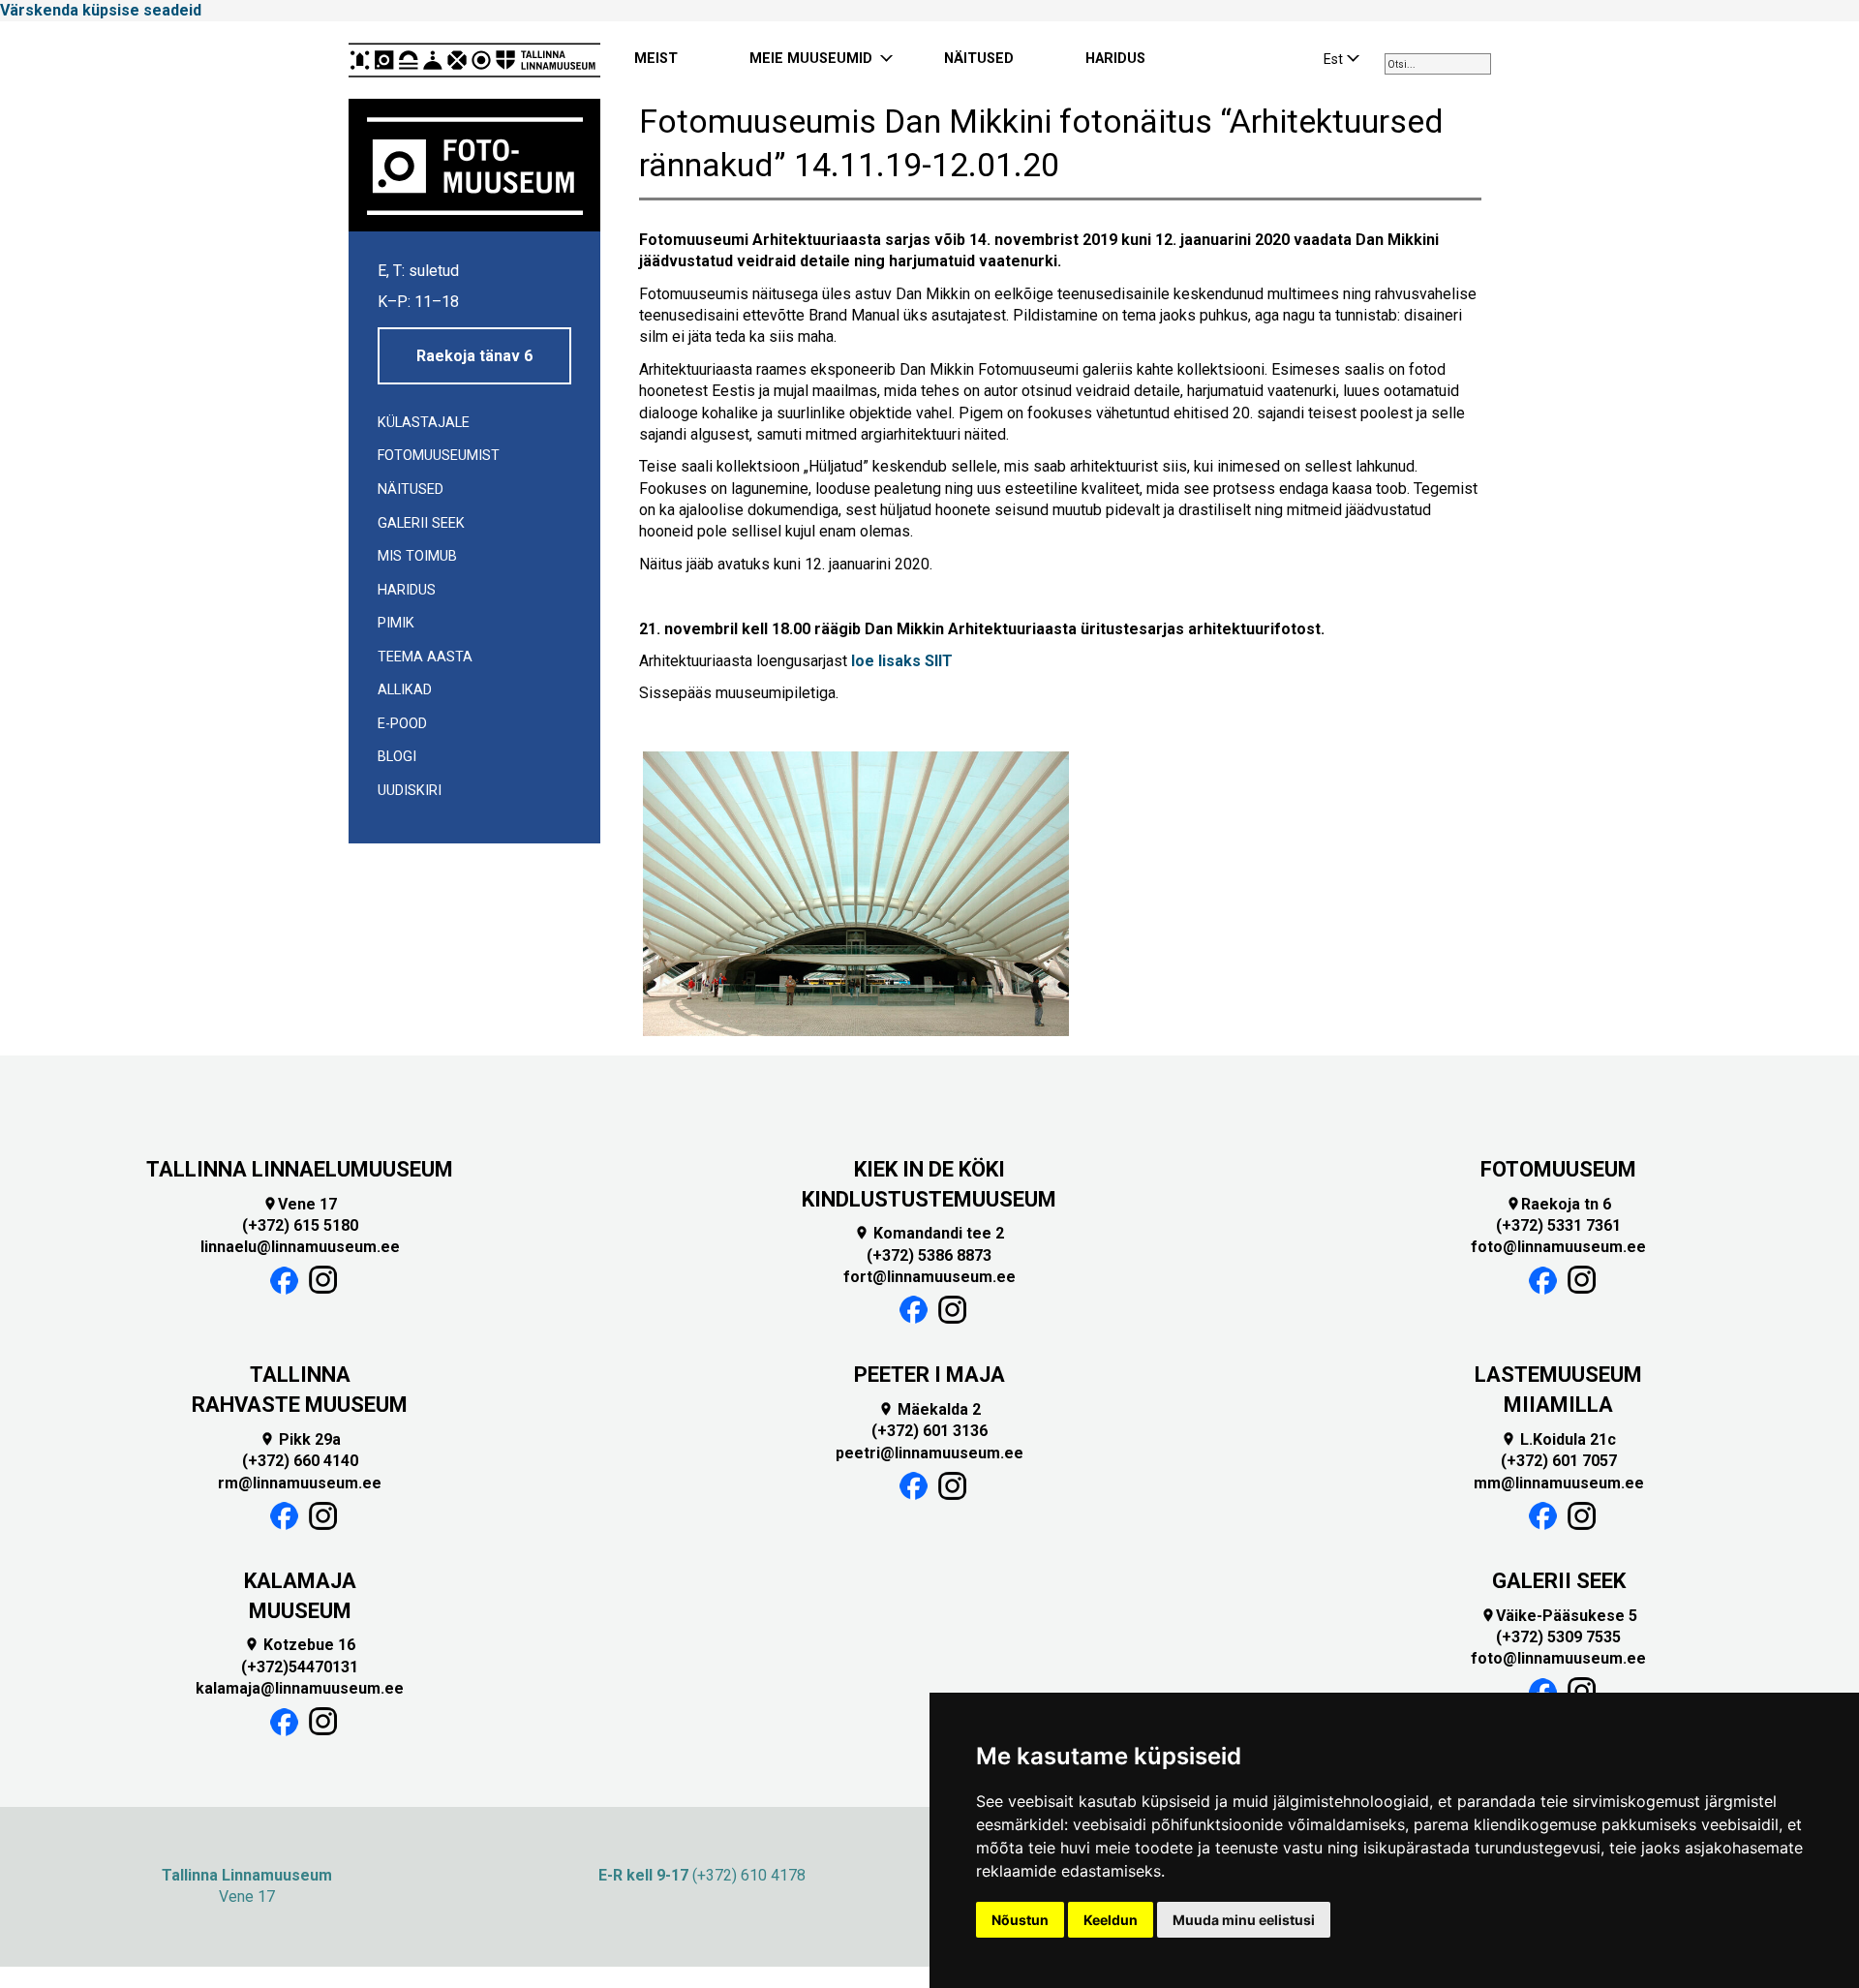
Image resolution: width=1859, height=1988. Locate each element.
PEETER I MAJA (929, 1375)
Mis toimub (417, 556)
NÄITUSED (979, 59)
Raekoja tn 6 (1558, 1204)
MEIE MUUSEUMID (811, 59)
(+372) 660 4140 (300, 1461)
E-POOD (402, 724)
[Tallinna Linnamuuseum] (474, 60)
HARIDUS (1115, 59)
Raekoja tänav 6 (474, 356)
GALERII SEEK (1559, 1581)
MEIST (656, 59)
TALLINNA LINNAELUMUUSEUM (300, 1169)
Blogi (397, 757)
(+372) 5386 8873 (929, 1255)
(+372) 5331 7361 (1558, 1225)
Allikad (405, 690)
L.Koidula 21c (1558, 1439)
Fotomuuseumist (439, 456)
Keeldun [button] (1111, 1920)
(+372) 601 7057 (1559, 1461)
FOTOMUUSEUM (1558, 1169)
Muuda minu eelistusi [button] (1244, 1920)
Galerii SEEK (421, 523)
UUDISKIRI (410, 791)
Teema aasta (425, 657)
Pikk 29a (300, 1439)
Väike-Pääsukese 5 (1559, 1616)
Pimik (396, 623)
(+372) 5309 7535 (1558, 1637)
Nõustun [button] (1020, 1920)
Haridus (407, 590)
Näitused (411, 489)
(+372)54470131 (300, 1667)
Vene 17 (300, 1204)
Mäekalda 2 (929, 1409)
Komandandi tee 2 (929, 1233)
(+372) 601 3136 (929, 1431)
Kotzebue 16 (300, 1645)
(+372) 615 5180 (300, 1225)
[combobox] (1438, 64)
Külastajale (424, 423)
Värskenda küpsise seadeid (101, 10)
